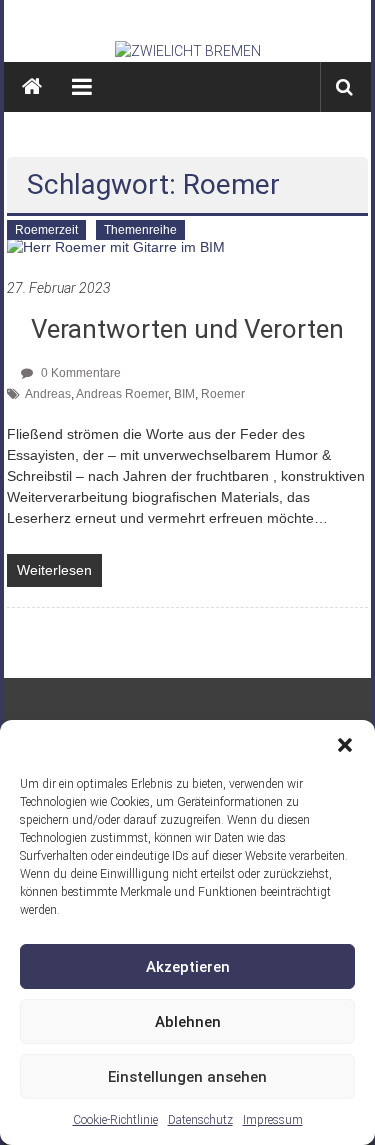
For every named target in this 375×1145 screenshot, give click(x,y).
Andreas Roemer (122, 394)
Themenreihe (140, 230)
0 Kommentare (79, 373)
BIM (184, 394)
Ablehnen (188, 1022)
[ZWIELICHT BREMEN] (188, 51)
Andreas (48, 394)
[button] (345, 745)
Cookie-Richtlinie (115, 1120)
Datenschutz (200, 1120)
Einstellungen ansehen (187, 1077)
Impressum (273, 1120)
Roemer (223, 394)
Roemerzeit (46, 230)
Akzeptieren (188, 967)
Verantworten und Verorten (187, 329)
